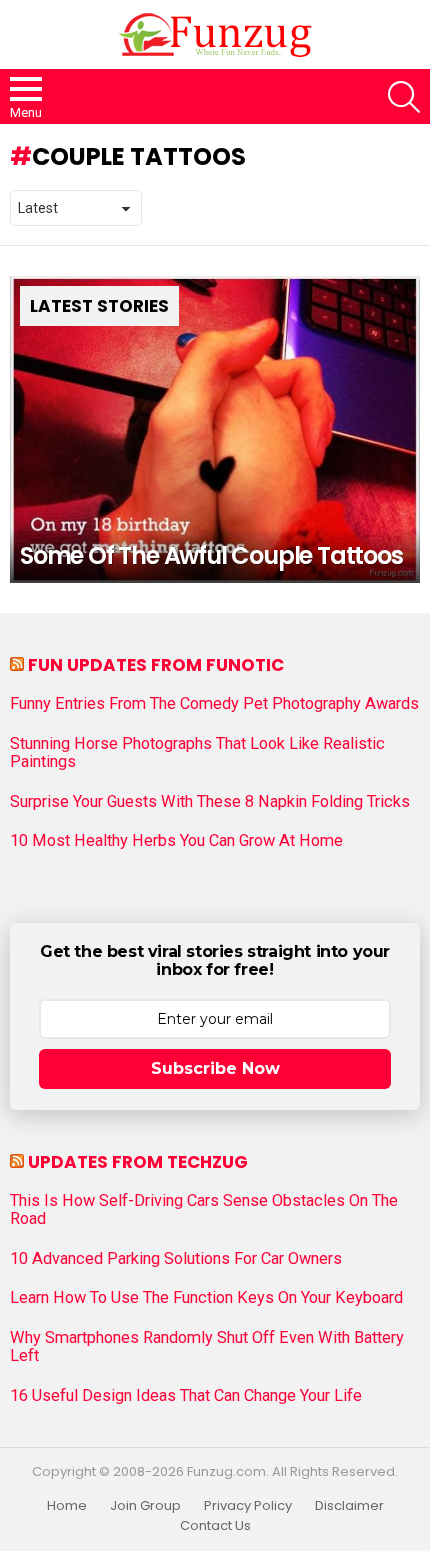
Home (67, 1506)
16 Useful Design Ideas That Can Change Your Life (186, 1396)
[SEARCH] (404, 97)
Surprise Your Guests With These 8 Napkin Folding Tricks (210, 802)
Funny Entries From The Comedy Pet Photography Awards (214, 704)
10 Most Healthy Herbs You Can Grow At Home (176, 841)
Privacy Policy (248, 1506)
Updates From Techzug (138, 1162)
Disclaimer (349, 1506)
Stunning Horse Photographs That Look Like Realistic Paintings (197, 753)
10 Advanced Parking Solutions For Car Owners (176, 1259)
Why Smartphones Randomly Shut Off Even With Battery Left (207, 1347)
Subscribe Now (215, 1068)
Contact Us (215, 1526)
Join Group (145, 1506)
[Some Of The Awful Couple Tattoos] (215, 430)
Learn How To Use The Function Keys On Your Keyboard (206, 1298)
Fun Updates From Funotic (156, 665)
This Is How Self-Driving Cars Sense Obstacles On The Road (204, 1210)
